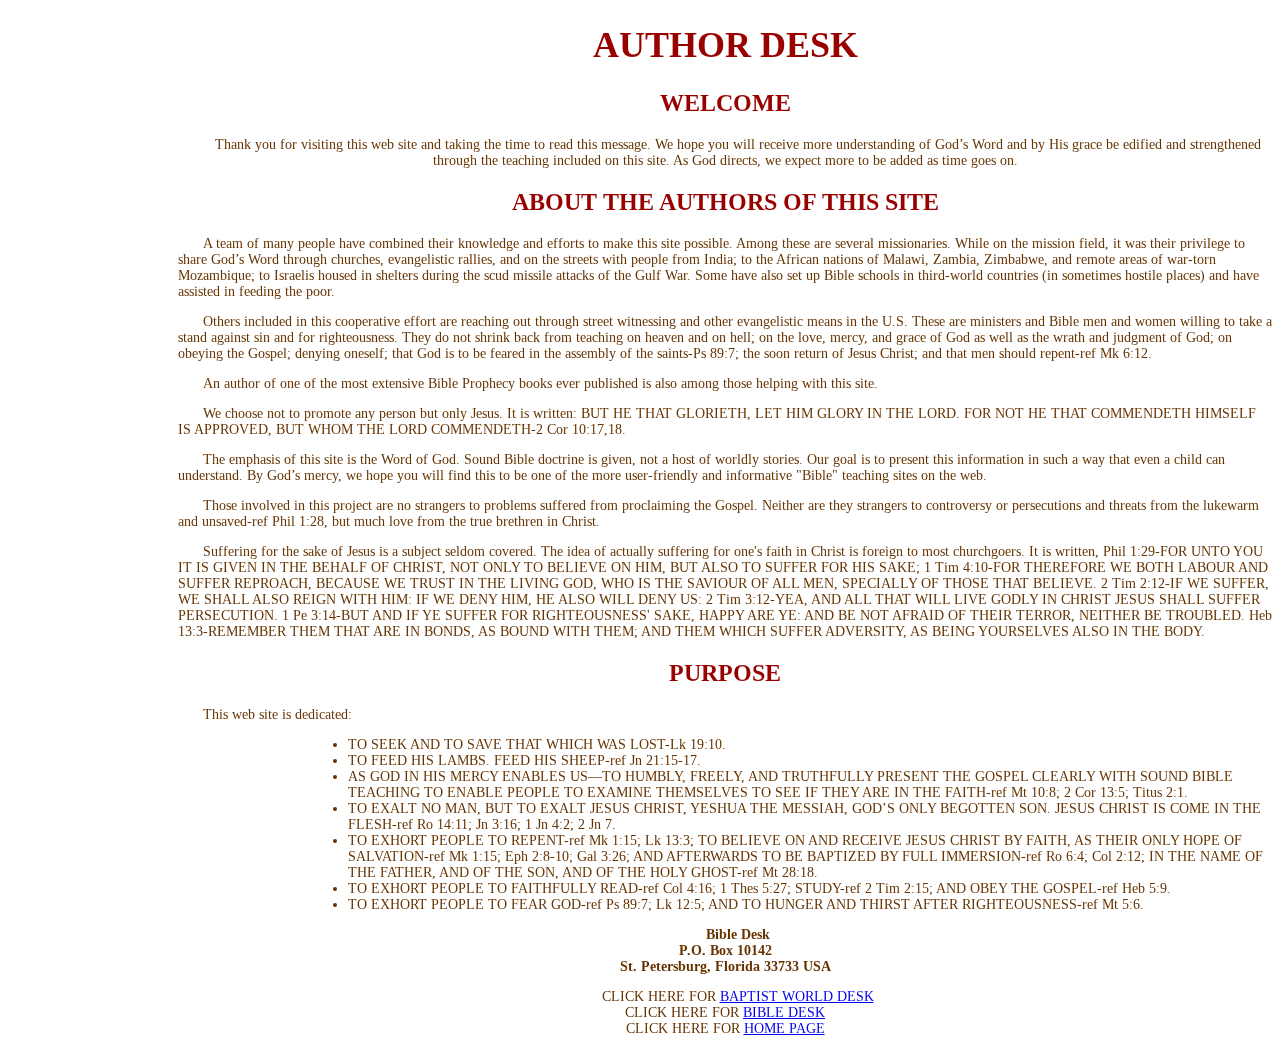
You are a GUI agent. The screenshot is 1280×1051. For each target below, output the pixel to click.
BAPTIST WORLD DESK (797, 996)
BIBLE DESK (784, 1012)
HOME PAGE (784, 1028)
